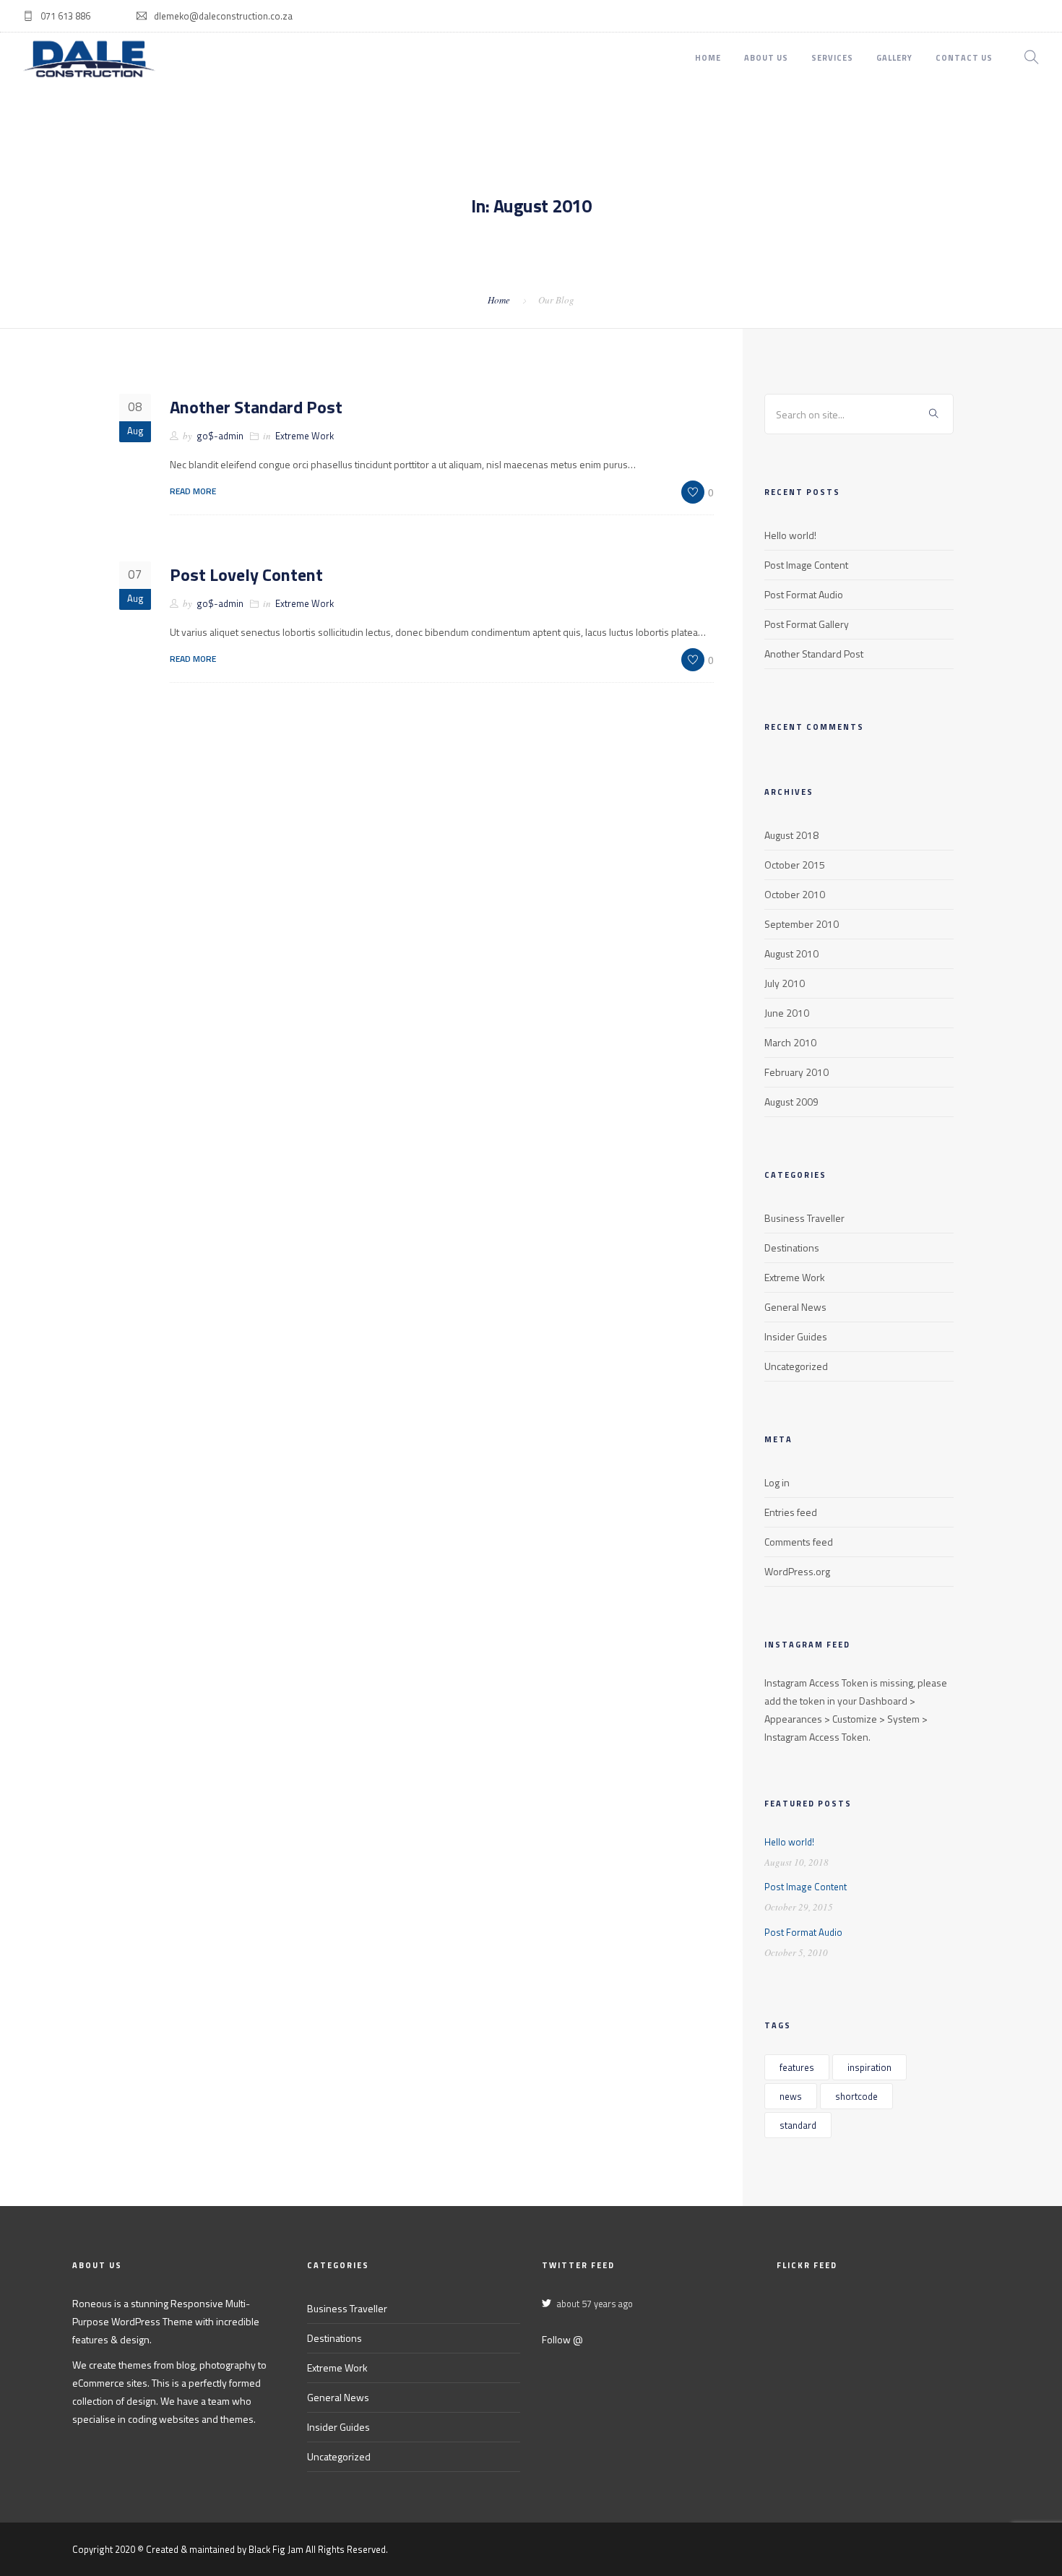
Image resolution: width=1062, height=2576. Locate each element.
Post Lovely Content (246, 574)
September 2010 (802, 924)
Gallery (894, 58)
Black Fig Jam (276, 2549)
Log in (777, 1482)
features (797, 2067)
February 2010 (796, 1072)
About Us (766, 58)
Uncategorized (796, 1366)
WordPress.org (797, 1571)
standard (798, 2125)
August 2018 (791, 835)
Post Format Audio (804, 594)
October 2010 (795, 894)
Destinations (792, 1248)
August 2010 (791, 953)
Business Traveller (804, 1218)
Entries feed (791, 1512)
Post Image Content (806, 565)
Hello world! (790, 535)
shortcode (856, 2096)
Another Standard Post (256, 407)
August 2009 (791, 1102)
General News (795, 1307)
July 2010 (785, 983)
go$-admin (220, 436)
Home (708, 58)
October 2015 (795, 865)
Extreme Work (305, 436)
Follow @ (562, 2339)
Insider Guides (796, 1336)
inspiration (869, 2067)
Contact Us (964, 58)
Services (832, 58)
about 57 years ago (595, 2304)
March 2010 (790, 1042)
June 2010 (787, 1013)
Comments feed (799, 1542)
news (791, 2096)
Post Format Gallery (807, 624)
